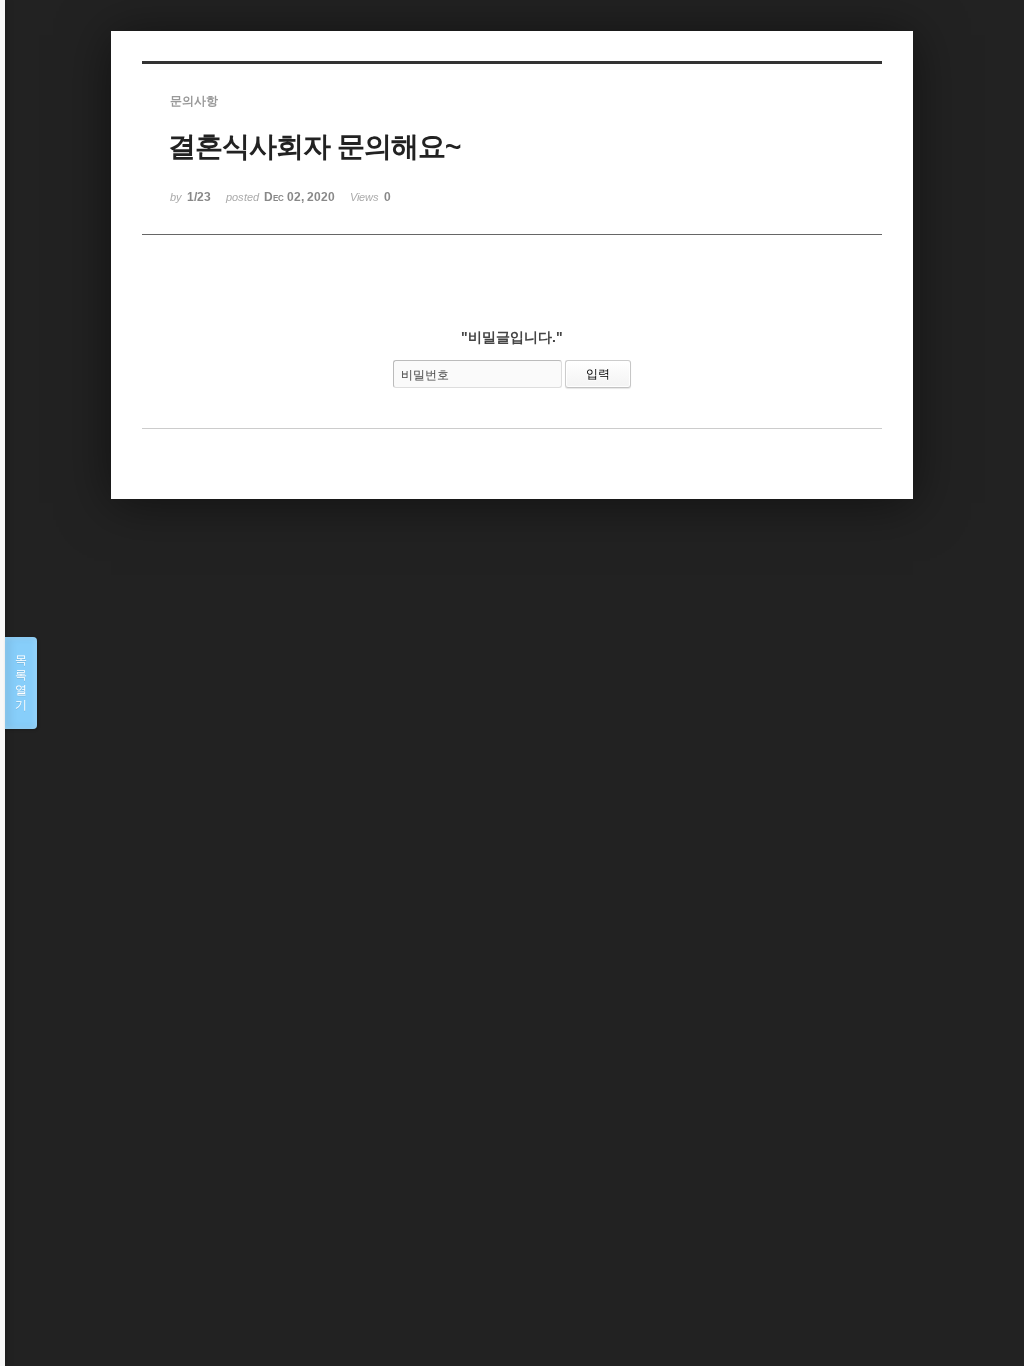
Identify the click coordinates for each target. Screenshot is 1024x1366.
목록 (21, 682)
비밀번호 (425, 375)
